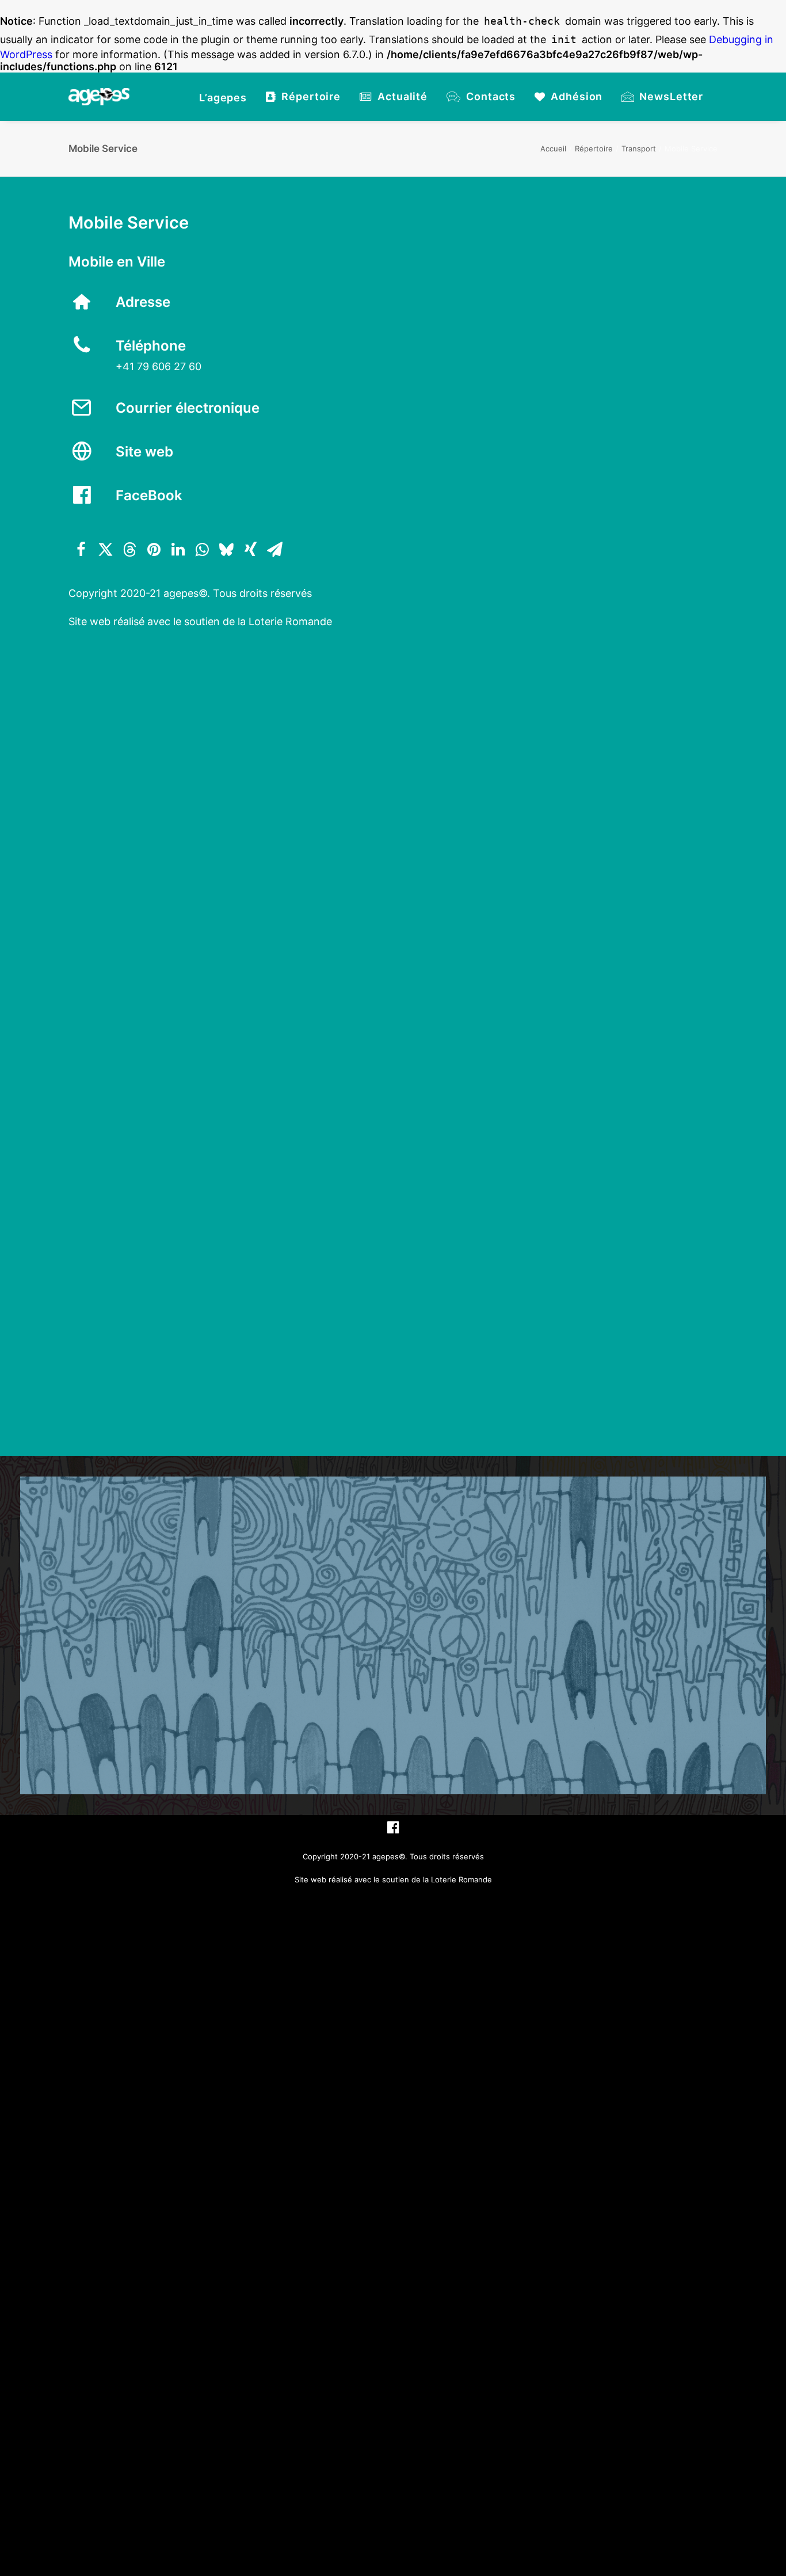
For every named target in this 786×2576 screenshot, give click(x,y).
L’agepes (223, 98)
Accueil (553, 149)
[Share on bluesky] (226, 550)
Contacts (491, 96)
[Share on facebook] (81, 550)
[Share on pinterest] (154, 550)
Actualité (402, 96)
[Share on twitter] (105, 550)
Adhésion (577, 96)
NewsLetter (671, 96)
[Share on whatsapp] (202, 550)
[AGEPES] (99, 97)
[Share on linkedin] (178, 550)
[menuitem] (223, 98)
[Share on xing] (250, 550)
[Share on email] (274, 550)
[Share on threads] (129, 550)
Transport (639, 149)
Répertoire (311, 96)
